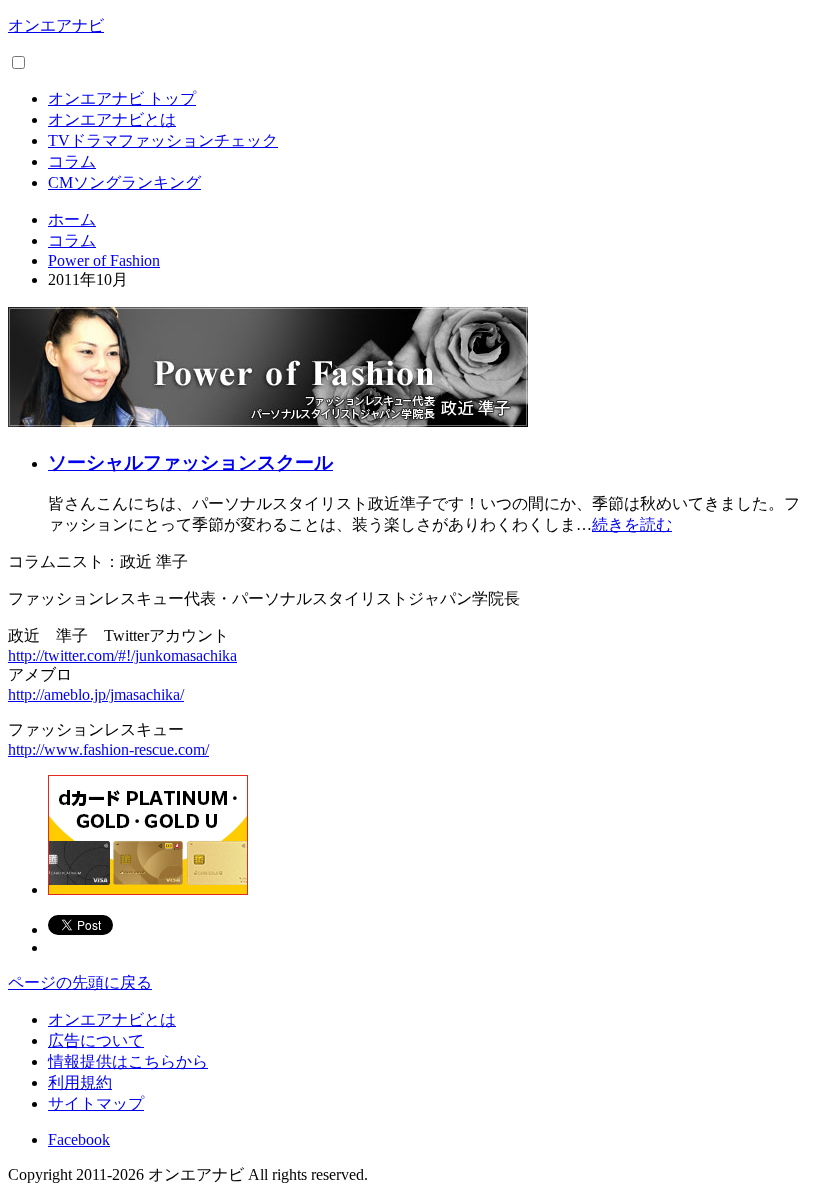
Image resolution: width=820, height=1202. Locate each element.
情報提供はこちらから (128, 1061)
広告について (96, 1040)
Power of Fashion (104, 260)
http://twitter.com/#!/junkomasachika (122, 655)
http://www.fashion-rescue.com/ (108, 749)
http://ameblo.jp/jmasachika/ (96, 694)
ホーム (72, 219)
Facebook (79, 1139)
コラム (72, 161)
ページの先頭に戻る (80, 982)
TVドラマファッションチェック (163, 140)
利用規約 (80, 1082)
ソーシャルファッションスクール (190, 462)
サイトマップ (96, 1103)
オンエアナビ (56, 25)
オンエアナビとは (112, 119)
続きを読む (632, 524)
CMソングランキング (124, 182)
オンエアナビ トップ (122, 98)
